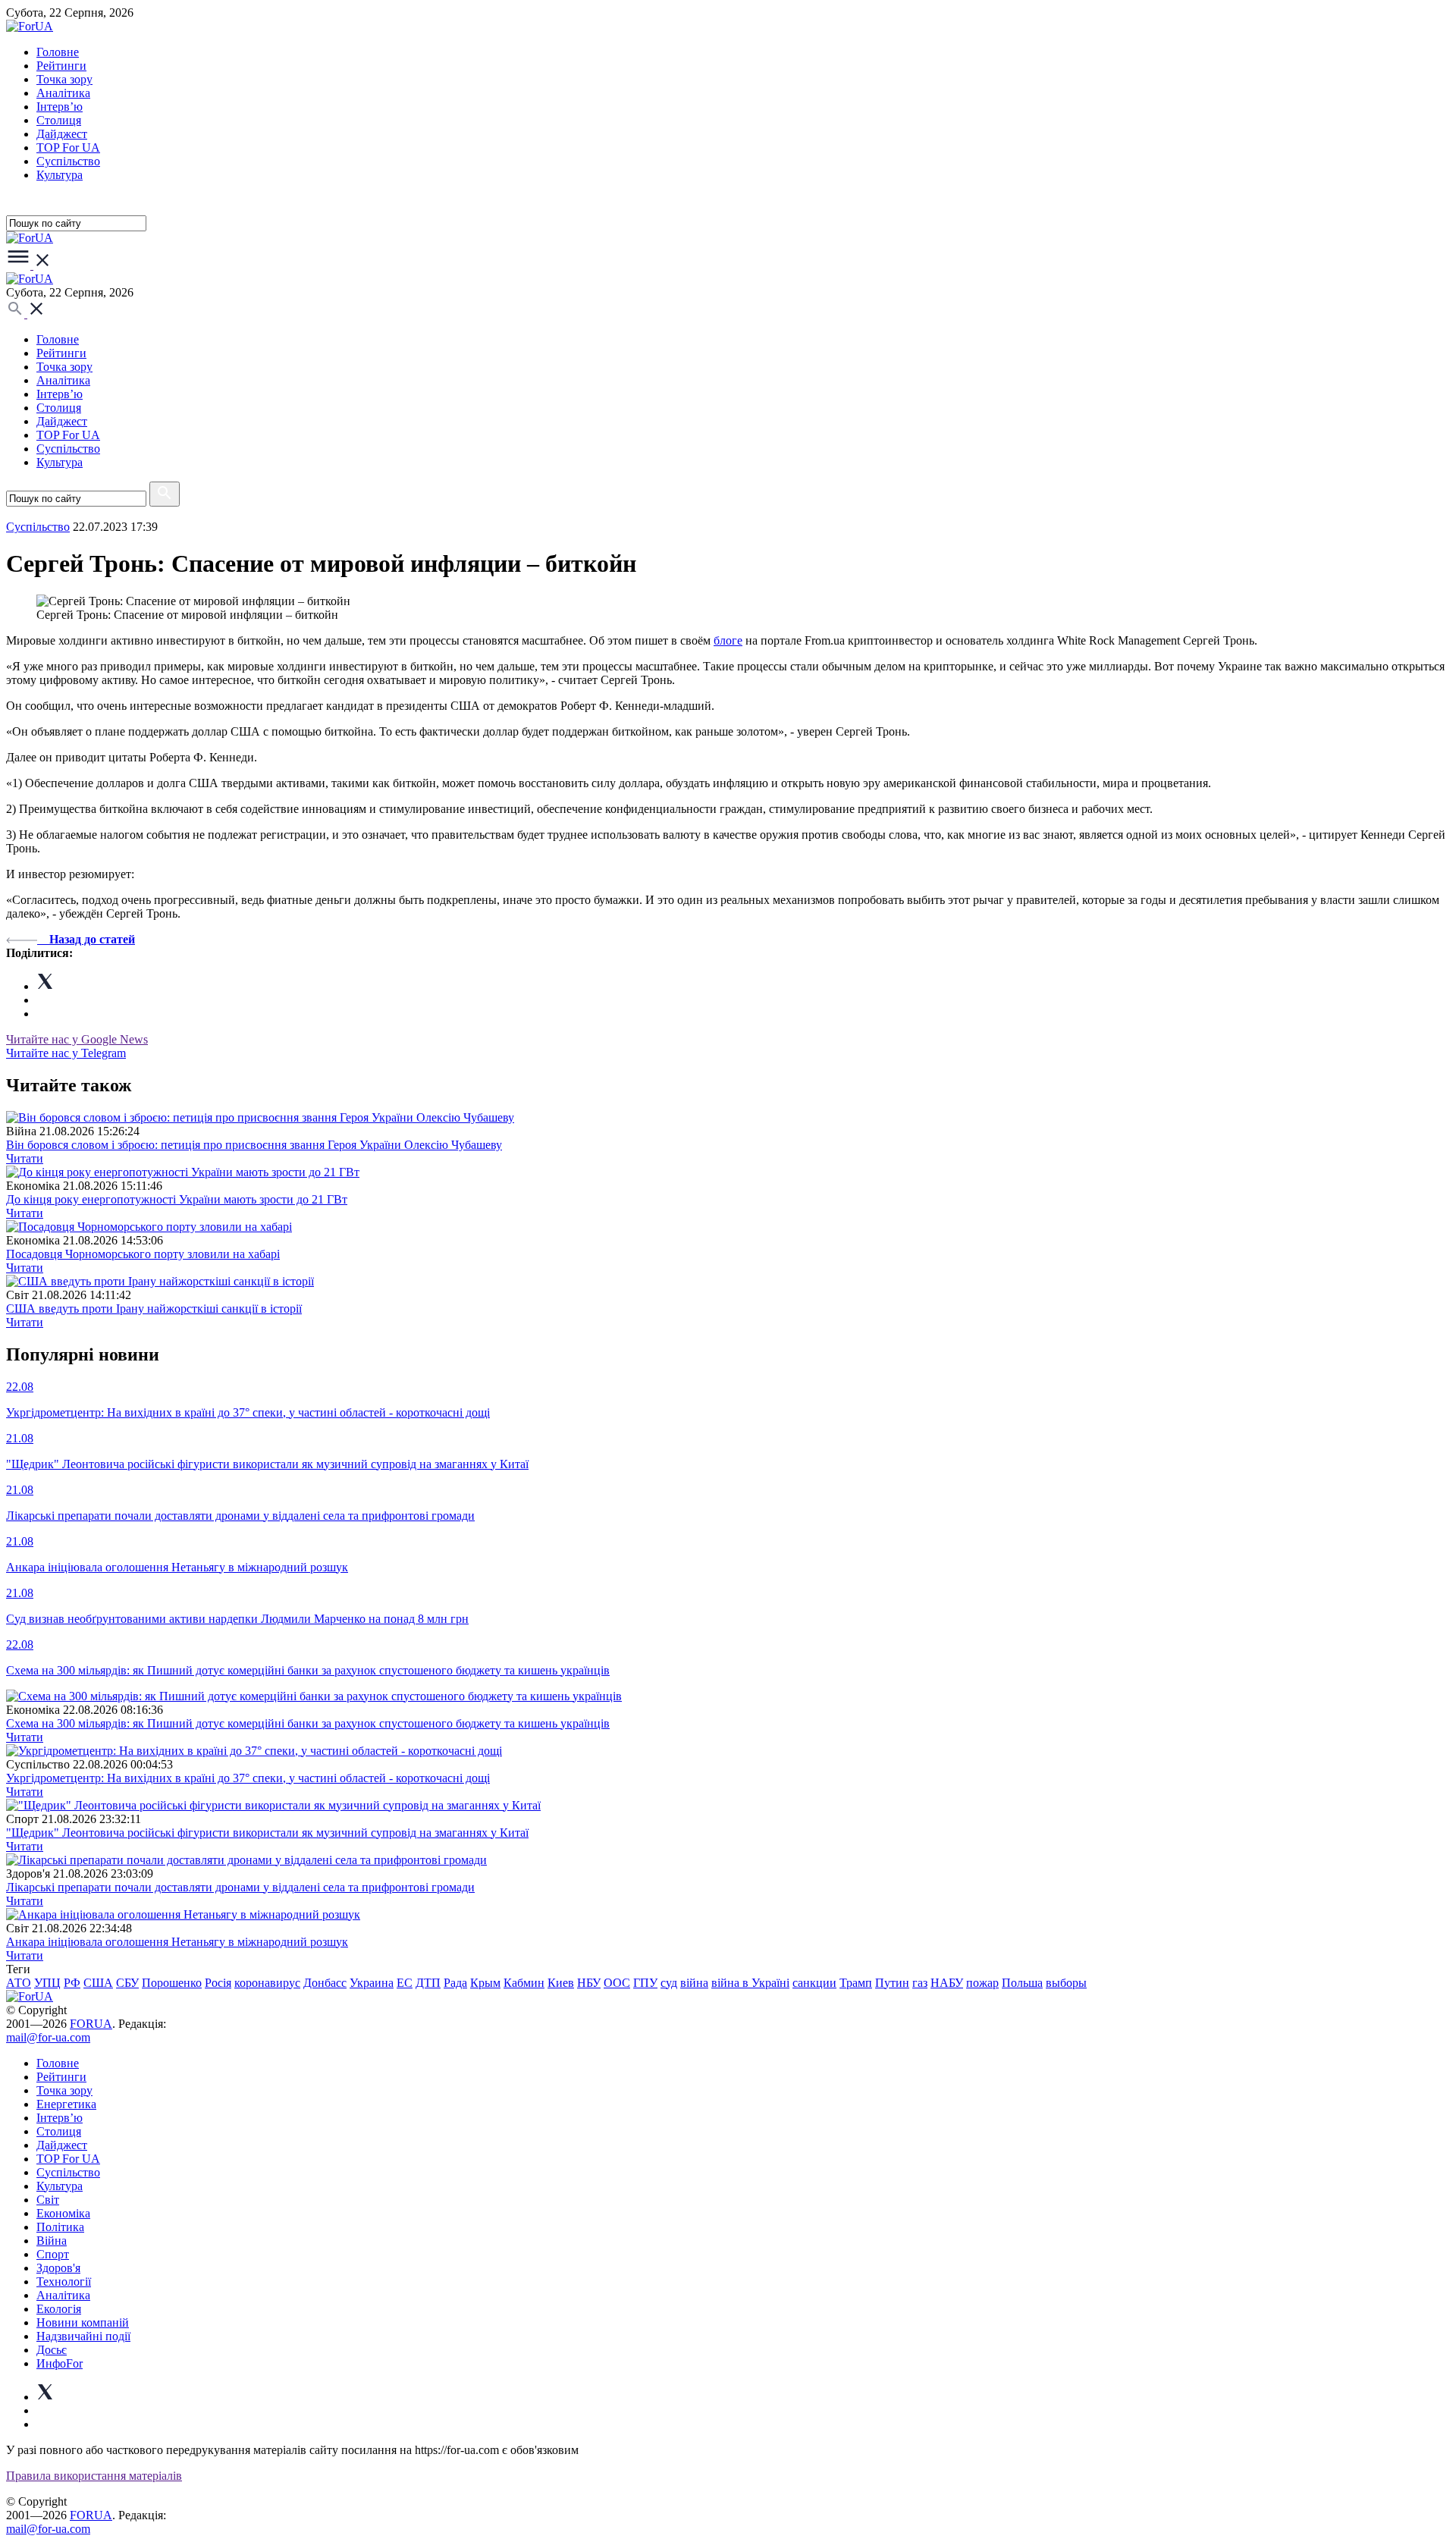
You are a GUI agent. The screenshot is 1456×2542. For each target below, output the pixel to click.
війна (694, 1983)
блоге (728, 640)
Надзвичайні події (83, 2336)
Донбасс (325, 1983)
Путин (892, 1983)
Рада (455, 1983)
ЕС (405, 1983)
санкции (814, 1983)
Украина (372, 1983)
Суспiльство (68, 161)
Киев (561, 1983)
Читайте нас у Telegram (66, 1053)
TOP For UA (68, 147)
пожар (982, 1983)
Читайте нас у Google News (77, 1039)
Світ (48, 2200)
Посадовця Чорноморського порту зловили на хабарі (143, 1254)
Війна (52, 2241)
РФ (72, 1983)
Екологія (59, 2309)
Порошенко (172, 1983)
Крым (485, 1983)
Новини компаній (83, 2322)
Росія (218, 1983)
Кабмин (524, 1983)
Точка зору (64, 79)
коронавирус (267, 1983)
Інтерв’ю (60, 107)
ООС (617, 1983)
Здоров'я (58, 2268)
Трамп (856, 1983)
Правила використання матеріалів (94, 2476)
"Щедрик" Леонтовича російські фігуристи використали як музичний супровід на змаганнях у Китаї (267, 1833)
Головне (58, 52)
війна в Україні (750, 1983)
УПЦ (47, 1983)
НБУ (589, 1983)
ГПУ (645, 1983)
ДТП (428, 1983)
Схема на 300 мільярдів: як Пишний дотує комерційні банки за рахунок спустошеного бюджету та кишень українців (308, 1723)
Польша (1022, 1983)
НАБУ (947, 1983)
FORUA (91, 2024)
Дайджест (62, 134)
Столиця (59, 120)
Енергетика (66, 2104)
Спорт (53, 2254)
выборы (1066, 1983)
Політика (60, 2227)
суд (669, 1983)
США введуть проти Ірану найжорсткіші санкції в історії (154, 1309)
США (98, 1983)
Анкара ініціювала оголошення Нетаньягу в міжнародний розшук (177, 1942)
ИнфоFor (60, 2363)
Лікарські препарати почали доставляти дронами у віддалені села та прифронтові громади (240, 1887)
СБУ (127, 1983)
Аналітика (63, 93)
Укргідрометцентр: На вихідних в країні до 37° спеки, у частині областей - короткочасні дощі (248, 1778)
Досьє (52, 2350)
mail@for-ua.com (48, 2037)
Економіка (63, 2213)
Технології (64, 2282)
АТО (19, 1983)
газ (920, 1983)
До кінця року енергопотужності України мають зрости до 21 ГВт (177, 1199)
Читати (25, 1158)
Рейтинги (61, 66)
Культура (60, 175)
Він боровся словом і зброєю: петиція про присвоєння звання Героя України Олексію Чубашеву (254, 1145)
